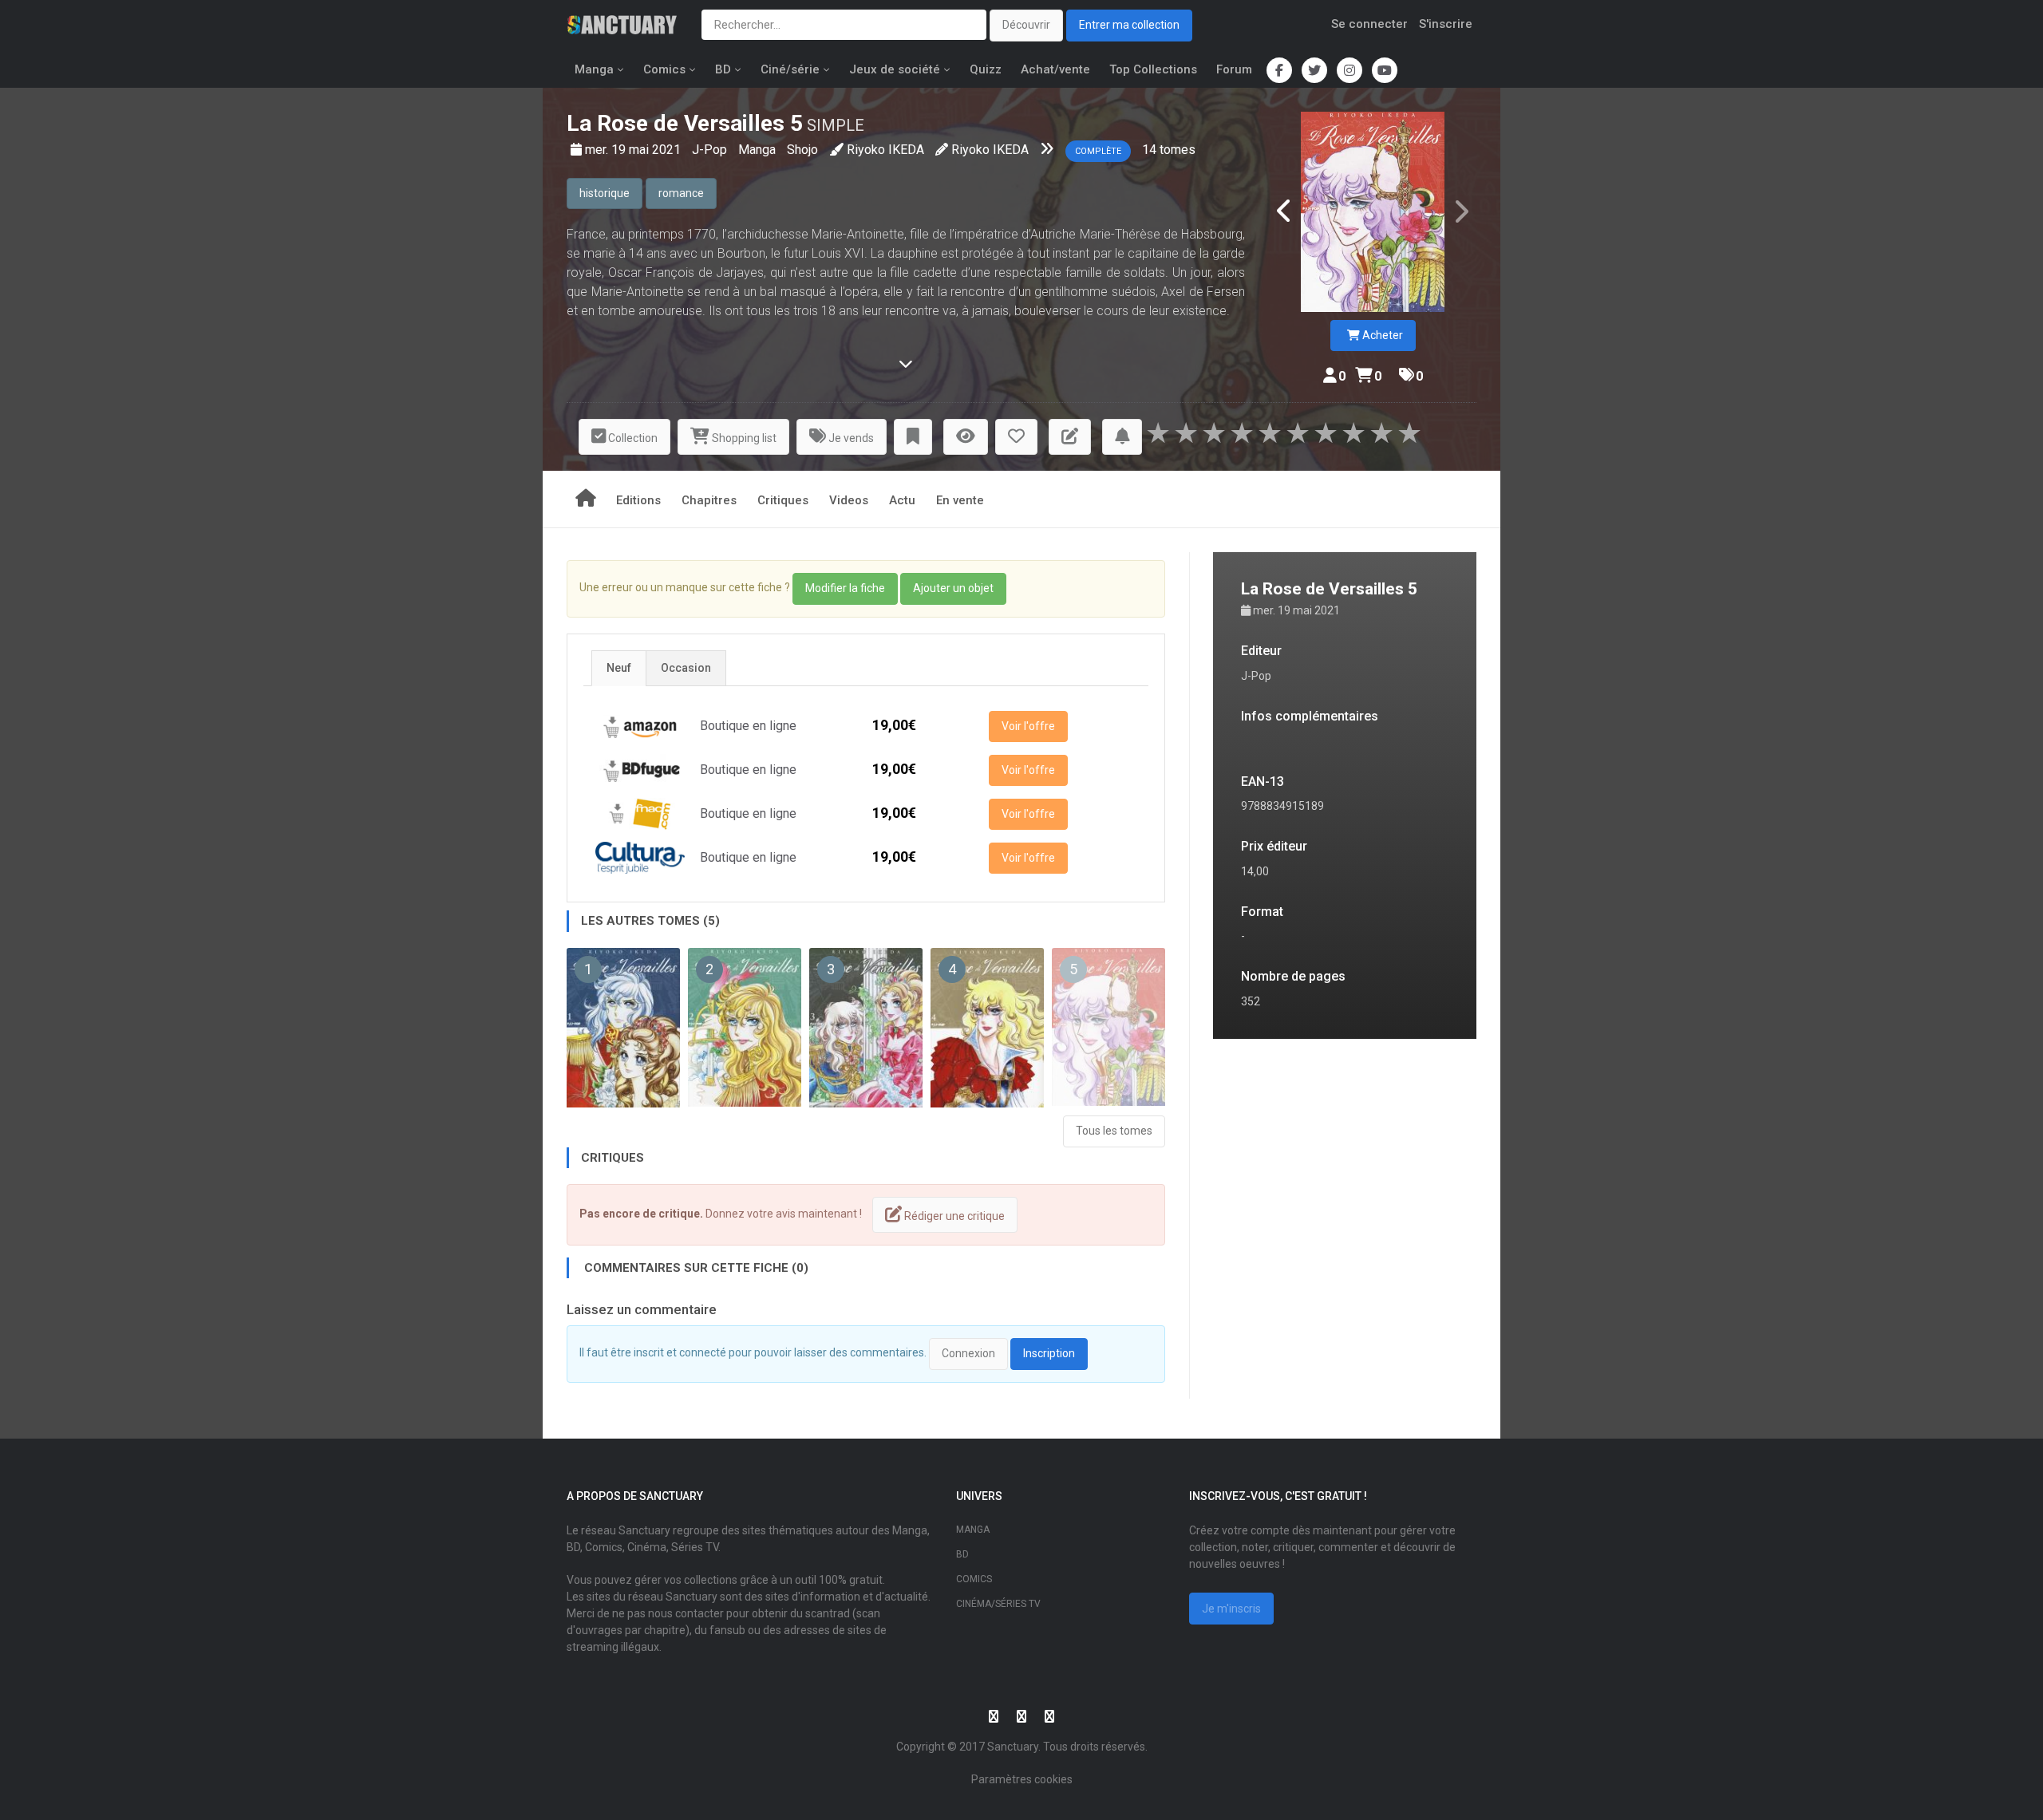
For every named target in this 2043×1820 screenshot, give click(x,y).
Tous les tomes (1114, 1131)
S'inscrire (1446, 24)
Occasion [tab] (686, 668)
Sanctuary (1013, 1747)
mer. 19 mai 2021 (634, 150)
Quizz (986, 69)
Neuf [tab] (619, 668)
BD (723, 69)
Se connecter (1369, 24)
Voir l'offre (1028, 726)
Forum (1234, 69)
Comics (664, 69)
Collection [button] (632, 438)
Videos (849, 500)
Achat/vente (1055, 69)
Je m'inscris (1231, 1609)
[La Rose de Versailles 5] (1373, 212)
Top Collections (1153, 69)
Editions (638, 500)
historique (605, 193)
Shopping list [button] (743, 438)
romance (681, 193)
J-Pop (711, 150)
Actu (902, 500)
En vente (960, 500)
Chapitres (709, 500)
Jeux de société (895, 69)
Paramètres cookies (1022, 1779)
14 (1149, 150)
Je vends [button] (850, 438)
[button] (913, 437)
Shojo (802, 150)
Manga (594, 69)
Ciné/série (790, 69)
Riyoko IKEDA (885, 150)
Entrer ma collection (1129, 25)
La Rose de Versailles (676, 123)
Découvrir (1026, 25)
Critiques (783, 500)
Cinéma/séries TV (998, 1604)
